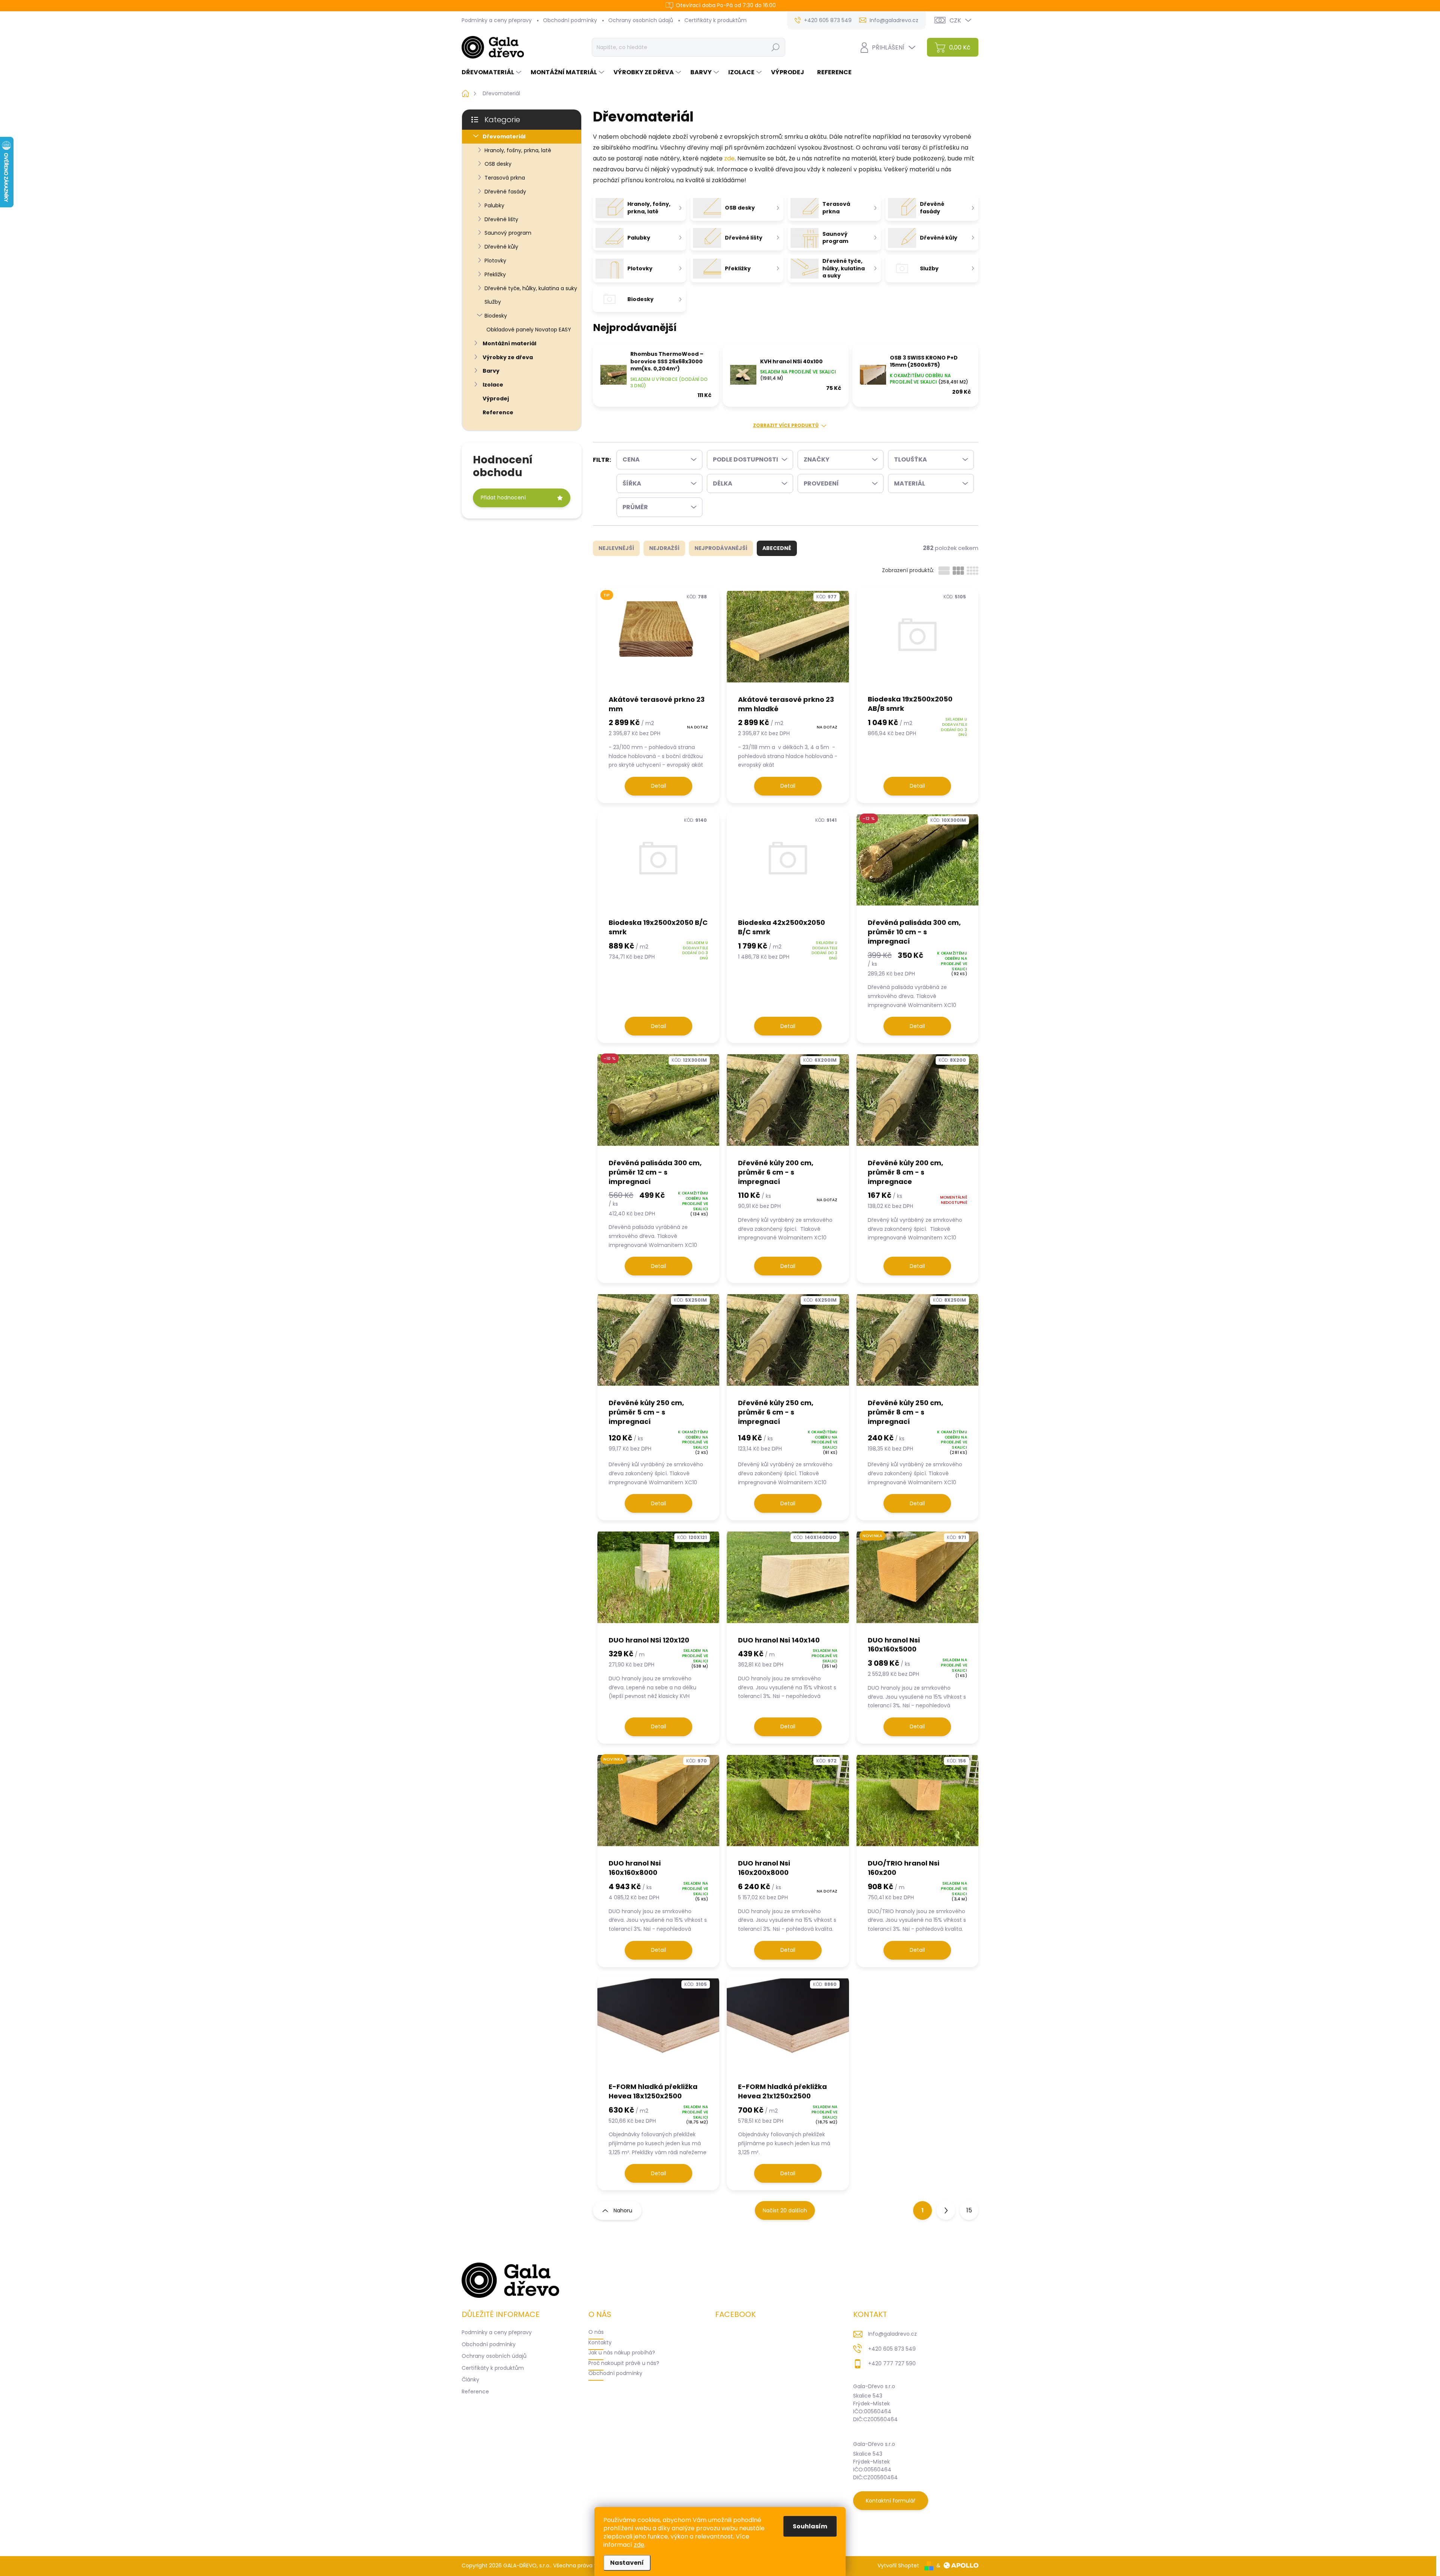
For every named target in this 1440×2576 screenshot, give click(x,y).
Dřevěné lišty (501, 219)
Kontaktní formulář (891, 2501)
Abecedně (777, 548)
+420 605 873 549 (892, 2349)
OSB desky (498, 164)
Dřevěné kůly (501, 247)
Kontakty (600, 2342)
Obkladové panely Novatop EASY (529, 330)
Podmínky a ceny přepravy (497, 20)
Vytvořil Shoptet (898, 2566)
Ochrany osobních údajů (641, 20)
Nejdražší (664, 548)
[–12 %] (917, 864)
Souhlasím (810, 2526)
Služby (493, 302)
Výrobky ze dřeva (508, 357)
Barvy (491, 371)
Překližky (495, 274)
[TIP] (658, 641)
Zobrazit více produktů (786, 426)
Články (470, 2380)
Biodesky (496, 316)
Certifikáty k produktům (715, 20)
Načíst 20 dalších (785, 2210)
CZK (955, 20)
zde (639, 2545)
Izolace (493, 385)
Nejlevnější (616, 548)
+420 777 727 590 (892, 2363)
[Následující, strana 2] (946, 2210)
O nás (596, 2332)
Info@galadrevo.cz (892, 2334)
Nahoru (623, 2210)
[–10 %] (658, 1104)
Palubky (494, 205)
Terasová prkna (505, 178)
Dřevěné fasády (505, 192)
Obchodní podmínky (570, 20)
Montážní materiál (509, 343)
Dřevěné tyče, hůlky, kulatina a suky (531, 288)
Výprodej (496, 399)
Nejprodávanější (721, 548)
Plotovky (495, 261)
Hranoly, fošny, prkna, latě (518, 150)
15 (969, 2210)
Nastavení (627, 2563)
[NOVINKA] (917, 1581)
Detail (658, 786)
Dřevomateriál (504, 136)
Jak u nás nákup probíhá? (622, 2353)
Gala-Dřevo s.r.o (874, 2386)
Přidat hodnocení (503, 498)
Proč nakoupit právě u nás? (624, 2363)
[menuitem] (492, 72)
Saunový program (508, 233)
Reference (498, 412)
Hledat (775, 47)
